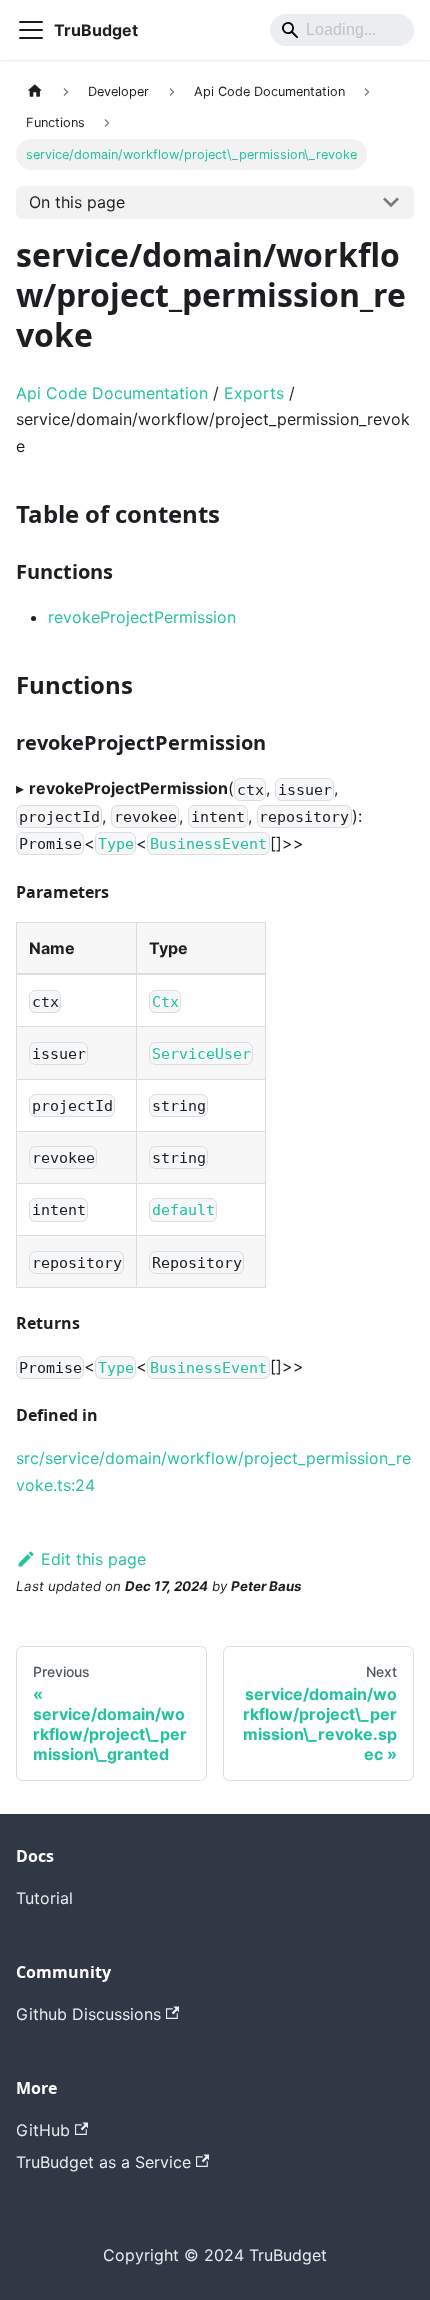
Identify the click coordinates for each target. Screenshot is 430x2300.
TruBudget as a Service (103, 2162)
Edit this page (93, 1559)
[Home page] (35, 91)
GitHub (43, 2130)
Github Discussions (88, 2014)
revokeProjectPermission (142, 617)
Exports (254, 393)
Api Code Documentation (112, 393)
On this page (77, 202)
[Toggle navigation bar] (31, 30)
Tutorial (44, 1898)
